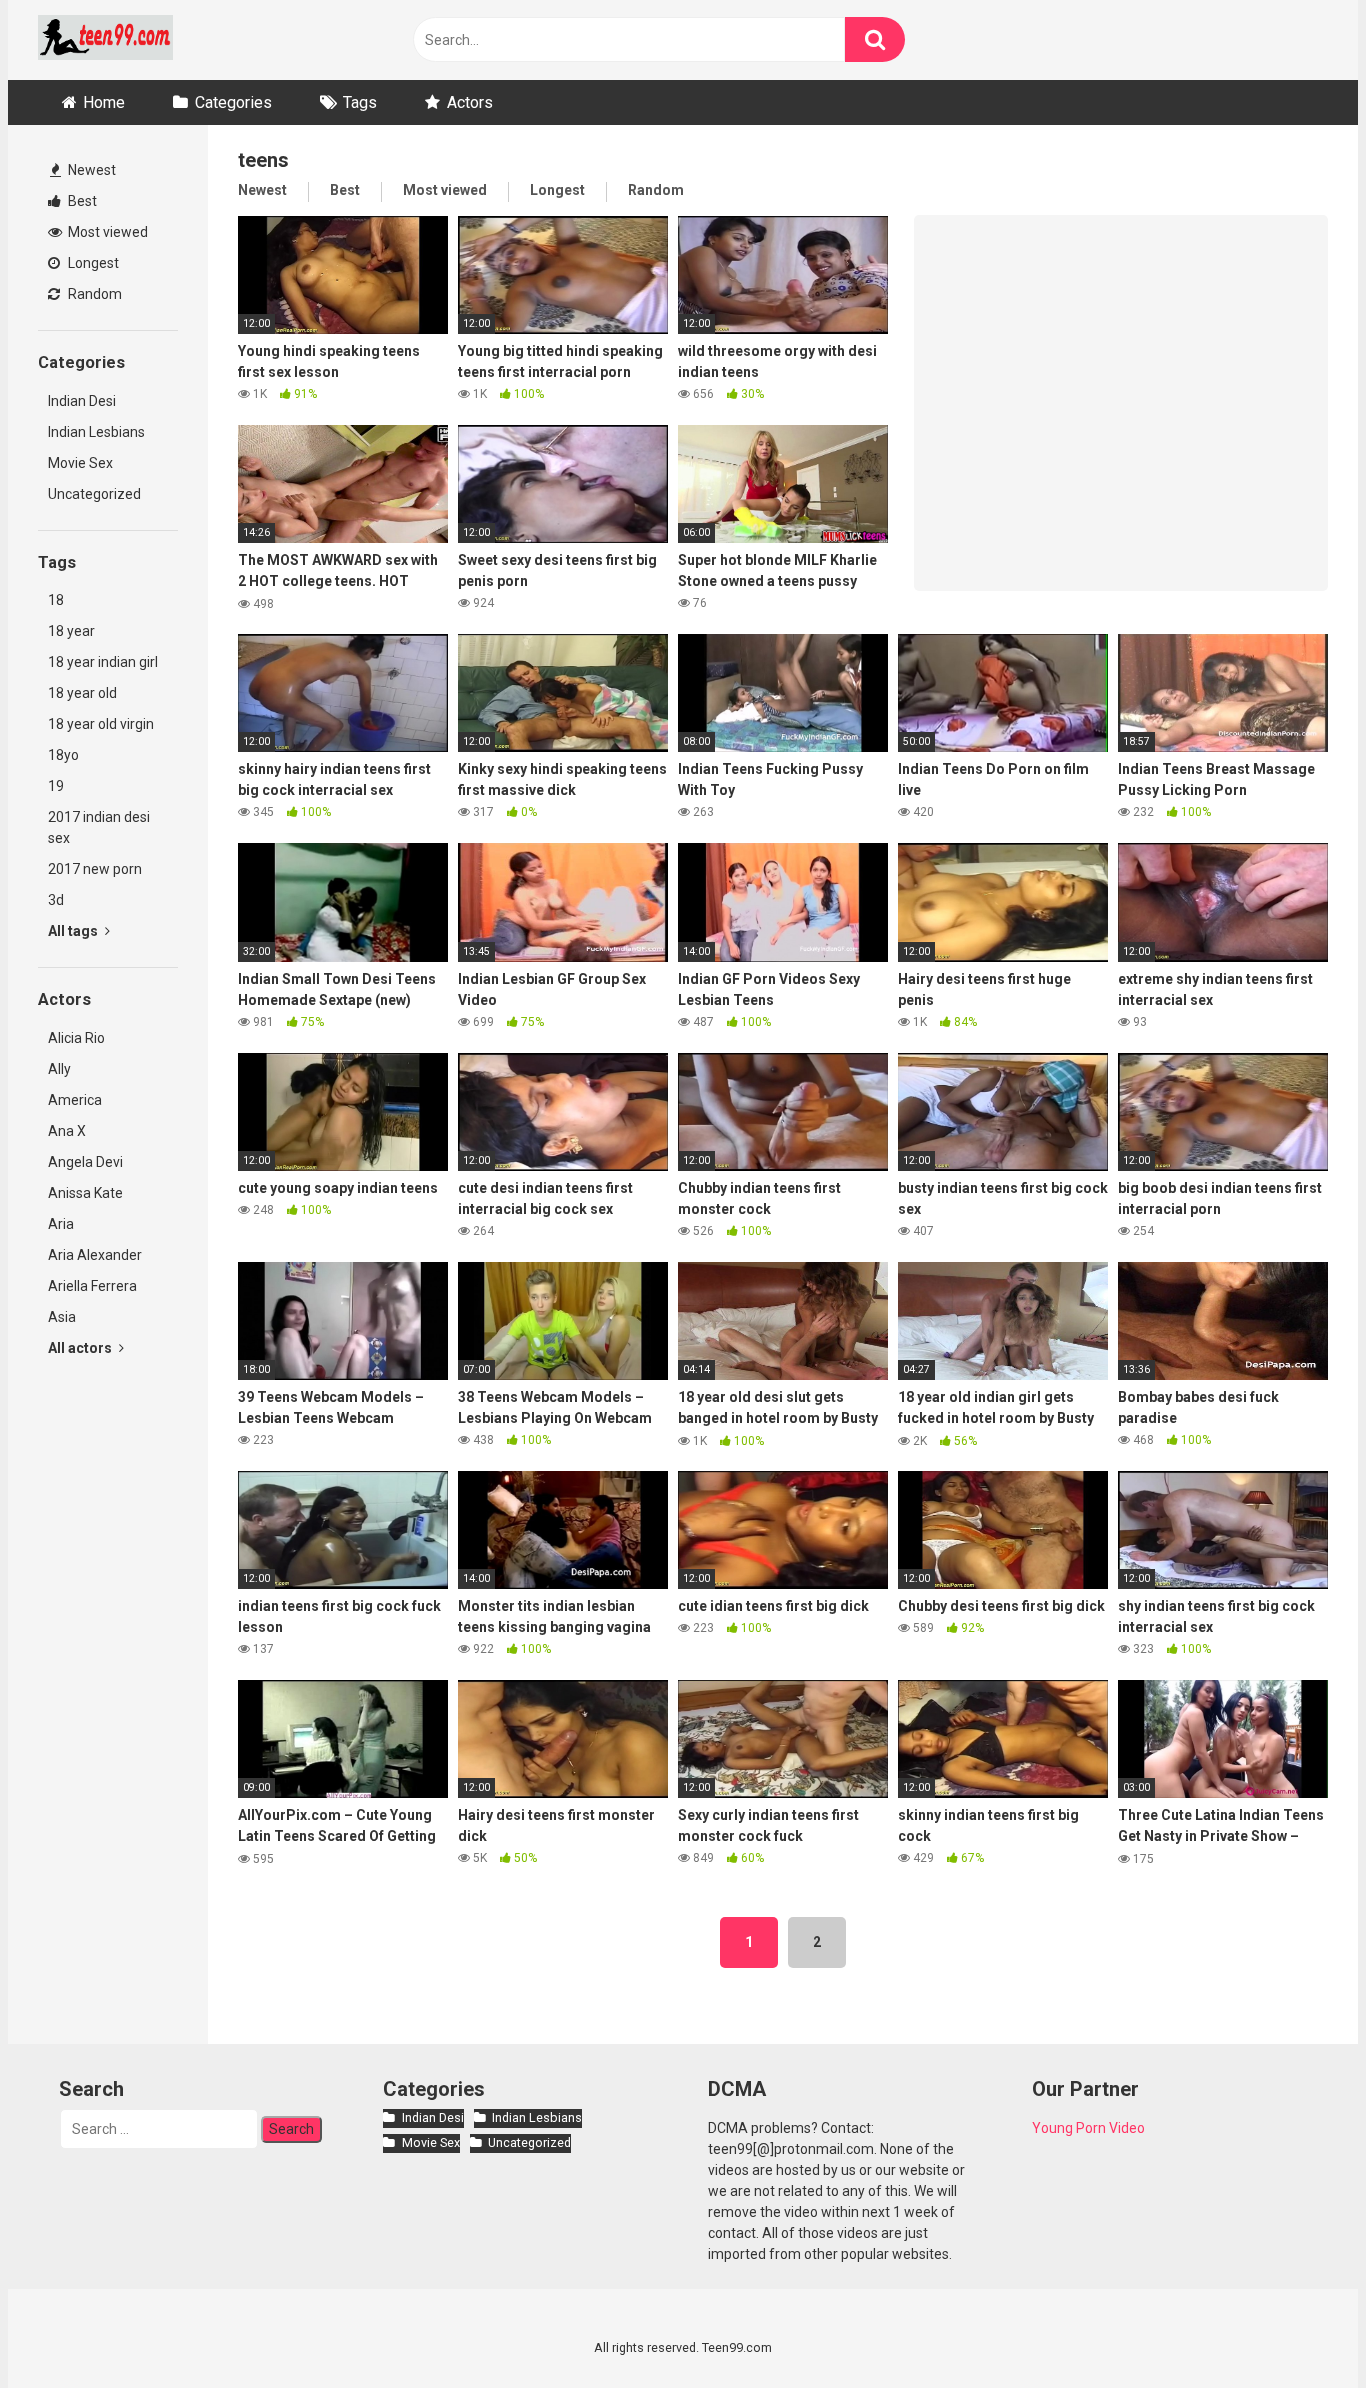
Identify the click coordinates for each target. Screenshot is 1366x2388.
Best (81, 201)
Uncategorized (94, 494)
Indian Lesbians (96, 432)
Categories (233, 102)
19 (56, 786)
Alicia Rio (76, 1038)
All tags (74, 931)
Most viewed (106, 232)
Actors (470, 102)
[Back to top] (1299, 2327)
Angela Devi (85, 1162)
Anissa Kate (85, 1193)
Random (93, 294)
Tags (360, 102)
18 (56, 600)
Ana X (67, 1131)
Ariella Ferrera (92, 1286)
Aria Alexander (95, 1255)
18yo (63, 755)
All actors (81, 1348)
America (75, 1100)
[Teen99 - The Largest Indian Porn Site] (105, 40)
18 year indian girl (103, 662)
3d (56, 900)
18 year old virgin (101, 724)
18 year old (82, 693)
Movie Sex (80, 463)
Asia (62, 1317)
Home (104, 102)
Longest (92, 263)
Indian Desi (82, 401)
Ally (59, 1069)
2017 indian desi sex (99, 827)
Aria (61, 1224)
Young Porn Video (1088, 2128)
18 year (71, 631)
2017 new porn (95, 869)
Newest (90, 170)
